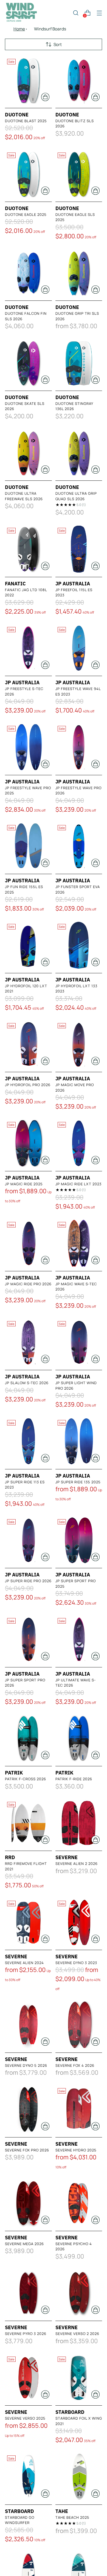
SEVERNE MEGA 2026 (24, 2244)
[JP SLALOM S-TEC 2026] (28, 1342)
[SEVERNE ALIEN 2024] (28, 1922)
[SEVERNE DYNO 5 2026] (28, 2025)
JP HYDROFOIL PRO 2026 (28, 1085)
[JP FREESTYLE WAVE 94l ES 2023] (79, 648)
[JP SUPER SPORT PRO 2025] (79, 1540)
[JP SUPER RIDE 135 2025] (79, 1441)
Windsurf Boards (50, 29)
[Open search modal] (76, 13)
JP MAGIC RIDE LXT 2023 (78, 1184)
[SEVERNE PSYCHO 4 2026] (79, 2203)
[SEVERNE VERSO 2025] (28, 2378)
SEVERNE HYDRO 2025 (76, 2150)
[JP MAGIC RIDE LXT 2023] (79, 1143)
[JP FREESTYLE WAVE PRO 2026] (79, 747)
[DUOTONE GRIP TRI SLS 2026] (79, 273)
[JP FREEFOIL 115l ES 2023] (79, 549)
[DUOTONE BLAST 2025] (28, 80)
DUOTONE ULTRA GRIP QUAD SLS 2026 (76, 496)
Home (19, 29)
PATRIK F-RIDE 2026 (74, 1779)
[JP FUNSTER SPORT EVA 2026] (79, 846)
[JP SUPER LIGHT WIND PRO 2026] (79, 1342)
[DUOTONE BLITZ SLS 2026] (79, 80)
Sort (58, 45)
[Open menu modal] (99, 13)
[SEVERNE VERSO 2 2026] (79, 2293)
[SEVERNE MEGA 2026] (28, 2203)
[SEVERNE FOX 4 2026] (79, 2025)
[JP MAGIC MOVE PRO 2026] (79, 1044)
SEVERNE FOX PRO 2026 (27, 2150)
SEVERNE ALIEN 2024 (24, 1963)
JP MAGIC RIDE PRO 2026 (28, 1284)
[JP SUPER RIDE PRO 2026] (28, 1540)
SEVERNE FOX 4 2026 (75, 2065)
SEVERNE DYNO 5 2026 (26, 2065)
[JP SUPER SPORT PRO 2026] (28, 1639)
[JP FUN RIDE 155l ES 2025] (28, 846)
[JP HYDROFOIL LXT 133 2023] (79, 945)
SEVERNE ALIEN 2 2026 (77, 1864)
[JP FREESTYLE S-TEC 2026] (28, 648)
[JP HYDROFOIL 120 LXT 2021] (28, 945)
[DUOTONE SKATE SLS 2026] (28, 363)
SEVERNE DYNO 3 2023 (76, 1963)
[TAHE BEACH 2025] (79, 2477)
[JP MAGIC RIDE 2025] (28, 1143)
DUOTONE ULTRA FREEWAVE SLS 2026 (24, 496)
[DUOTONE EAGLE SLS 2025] (79, 174)
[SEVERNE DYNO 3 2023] (79, 1922)
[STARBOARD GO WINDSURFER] (28, 2477)
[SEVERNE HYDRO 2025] (79, 2109)
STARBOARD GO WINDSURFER (20, 2520)
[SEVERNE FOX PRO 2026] (28, 2109)
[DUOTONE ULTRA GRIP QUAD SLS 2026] (79, 453)
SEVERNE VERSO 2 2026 (77, 2334)
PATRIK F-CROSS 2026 (26, 1779)
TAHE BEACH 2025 (72, 2517)
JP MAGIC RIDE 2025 (24, 1184)
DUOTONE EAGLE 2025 (26, 214)
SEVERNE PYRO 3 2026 (26, 2334)
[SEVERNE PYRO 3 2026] (28, 2293)
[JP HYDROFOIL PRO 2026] (28, 1044)
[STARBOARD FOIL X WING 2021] (79, 2378)
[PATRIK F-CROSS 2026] (28, 1738)
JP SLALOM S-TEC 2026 (27, 1383)
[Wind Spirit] (21, 13)
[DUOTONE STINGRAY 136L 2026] (79, 363)
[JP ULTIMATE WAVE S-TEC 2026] (79, 1639)
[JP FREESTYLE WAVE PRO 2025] (28, 747)
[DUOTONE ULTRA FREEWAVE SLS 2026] (28, 453)
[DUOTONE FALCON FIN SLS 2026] (28, 273)
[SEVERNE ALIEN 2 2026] (79, 1823)
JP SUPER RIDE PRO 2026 (28, 1581)
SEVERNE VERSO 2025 (25, 2418)
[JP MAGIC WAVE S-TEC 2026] (79, 1243)
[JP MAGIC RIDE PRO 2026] (28, 1243)
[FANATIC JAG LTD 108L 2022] (28, 549)
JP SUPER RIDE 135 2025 (78, 1482)
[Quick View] (45, 97)
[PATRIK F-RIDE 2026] (79, 1738)
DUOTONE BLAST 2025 (26, 121)
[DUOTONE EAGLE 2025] (28, 174)
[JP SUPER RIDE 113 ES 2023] (28, 1441)
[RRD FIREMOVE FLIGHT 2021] (28, 1823)
